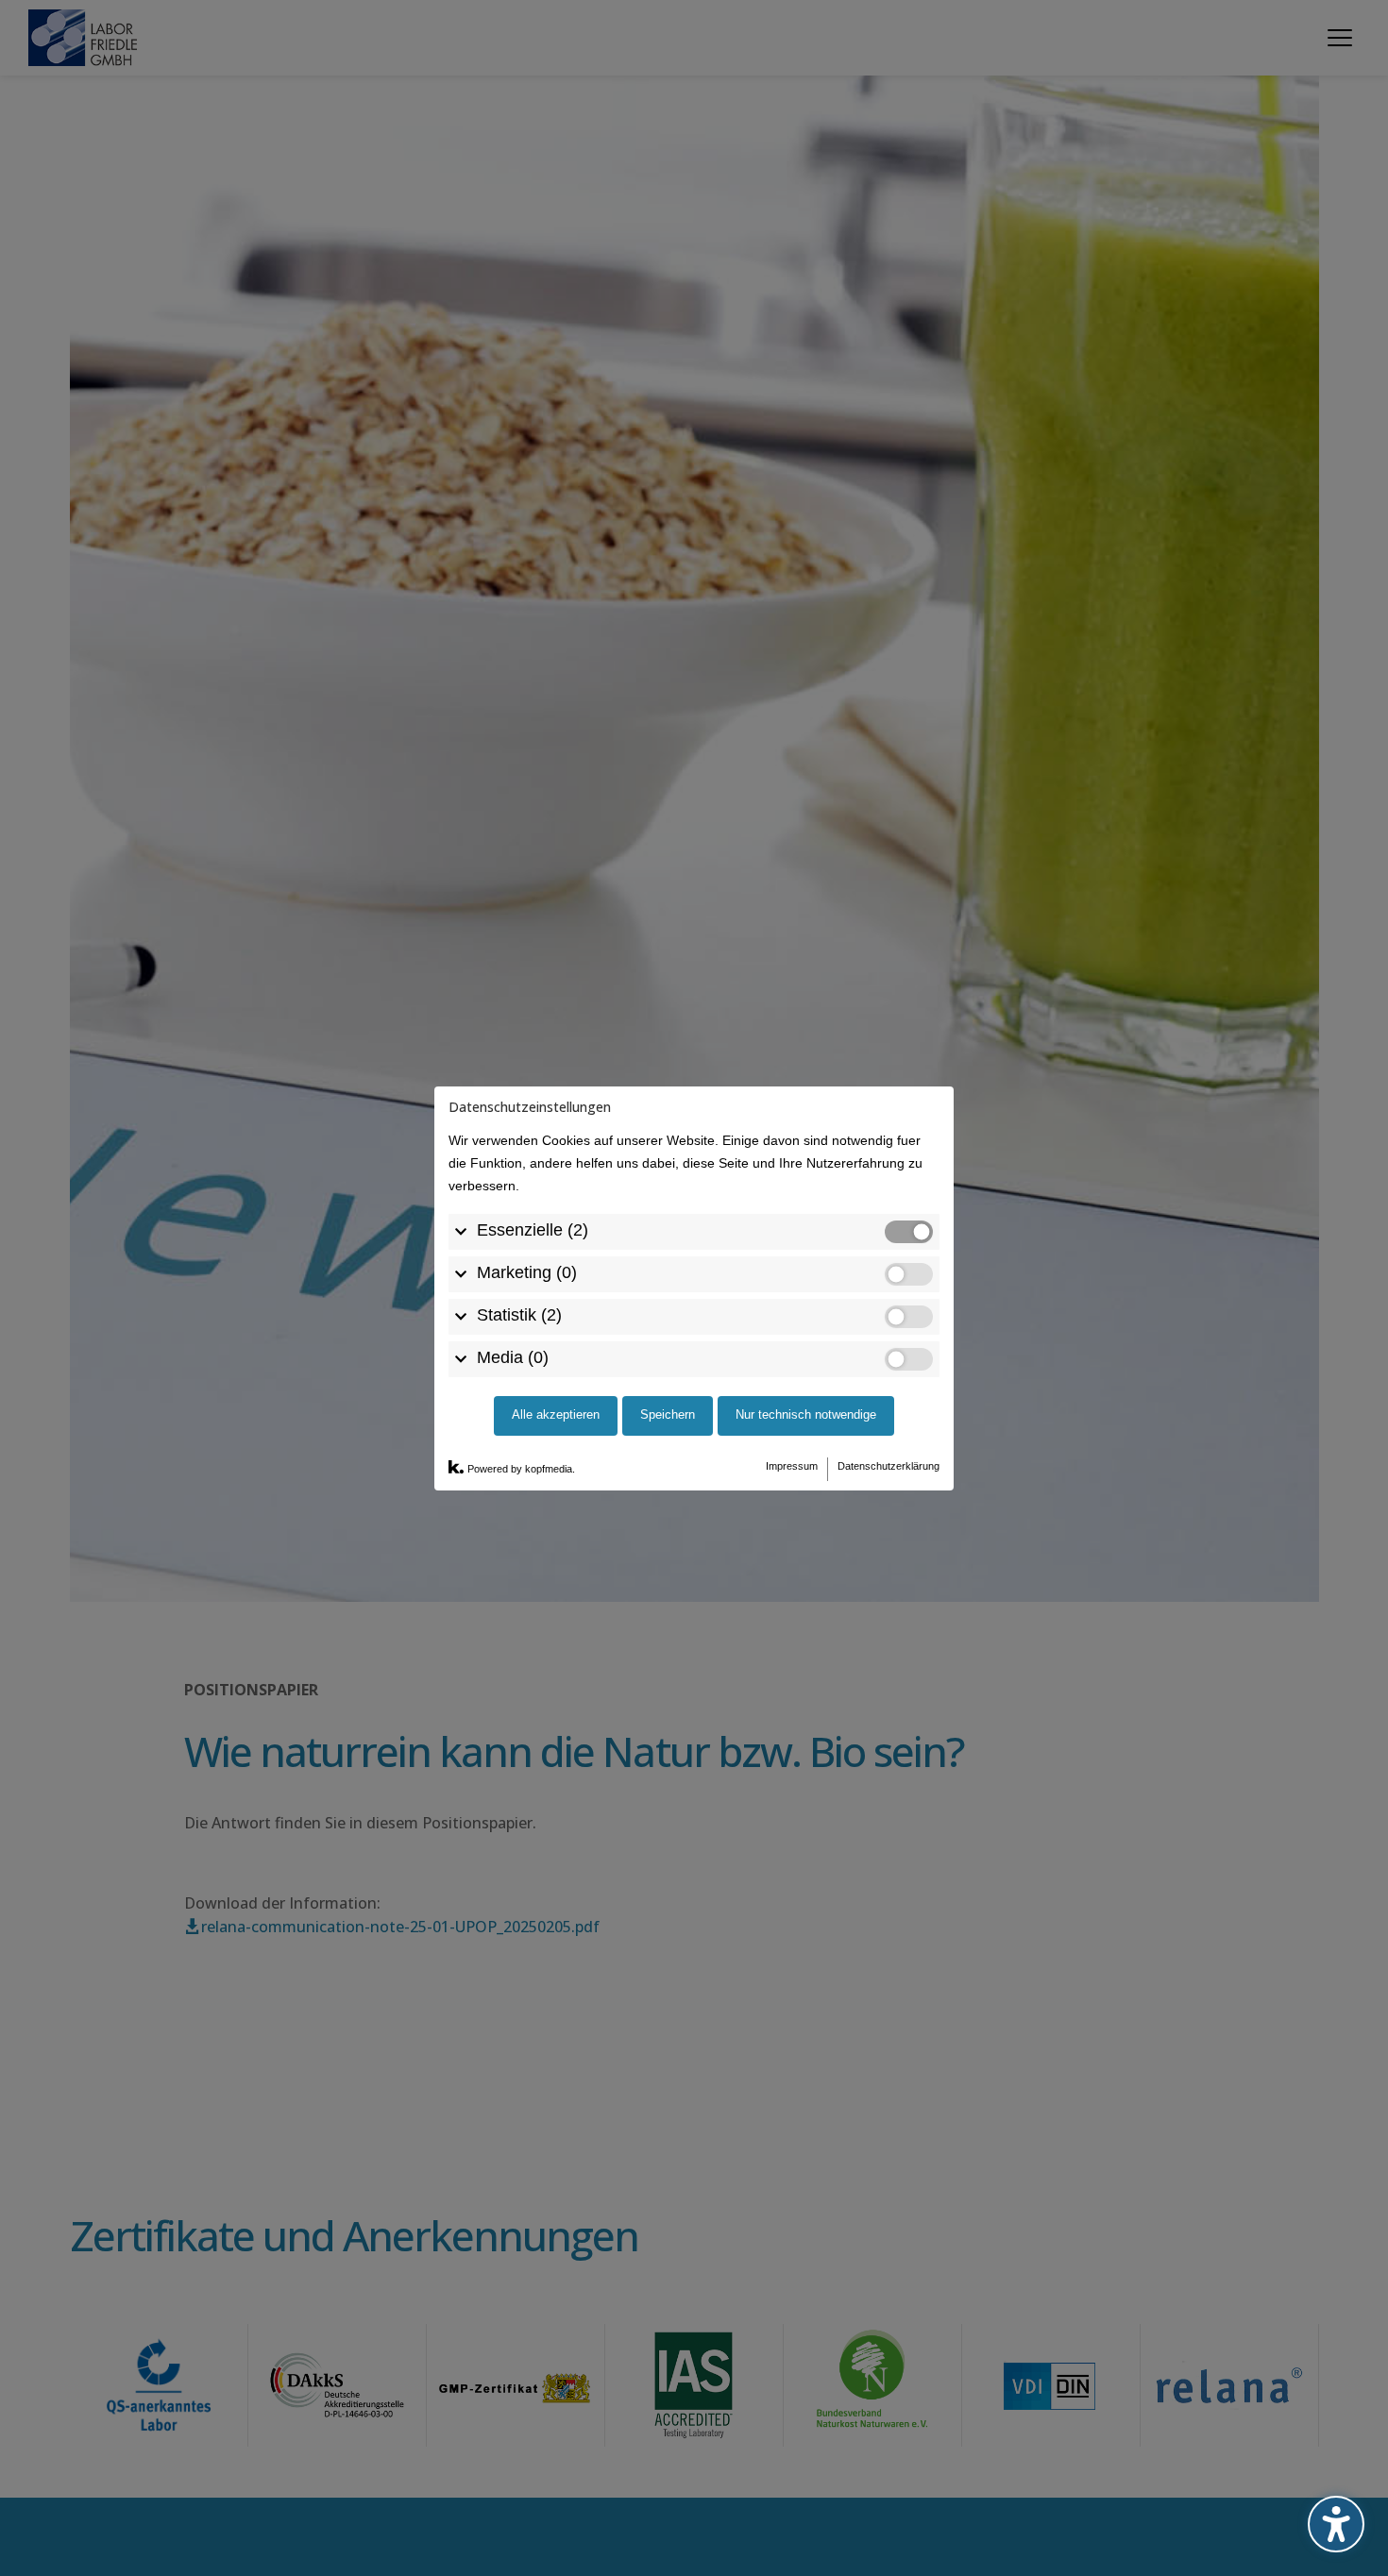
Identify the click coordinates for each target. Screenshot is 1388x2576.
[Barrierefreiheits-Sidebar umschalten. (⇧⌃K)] (1336, 2524)
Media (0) (513, 1356)
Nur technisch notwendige (806, 1415)
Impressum (792, 1465)
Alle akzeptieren (556, 1415)
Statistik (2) (519, 1314)
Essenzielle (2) (533, 1229)
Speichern (668, 1415)
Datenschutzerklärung (889, 1465)
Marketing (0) (527, 1271)
